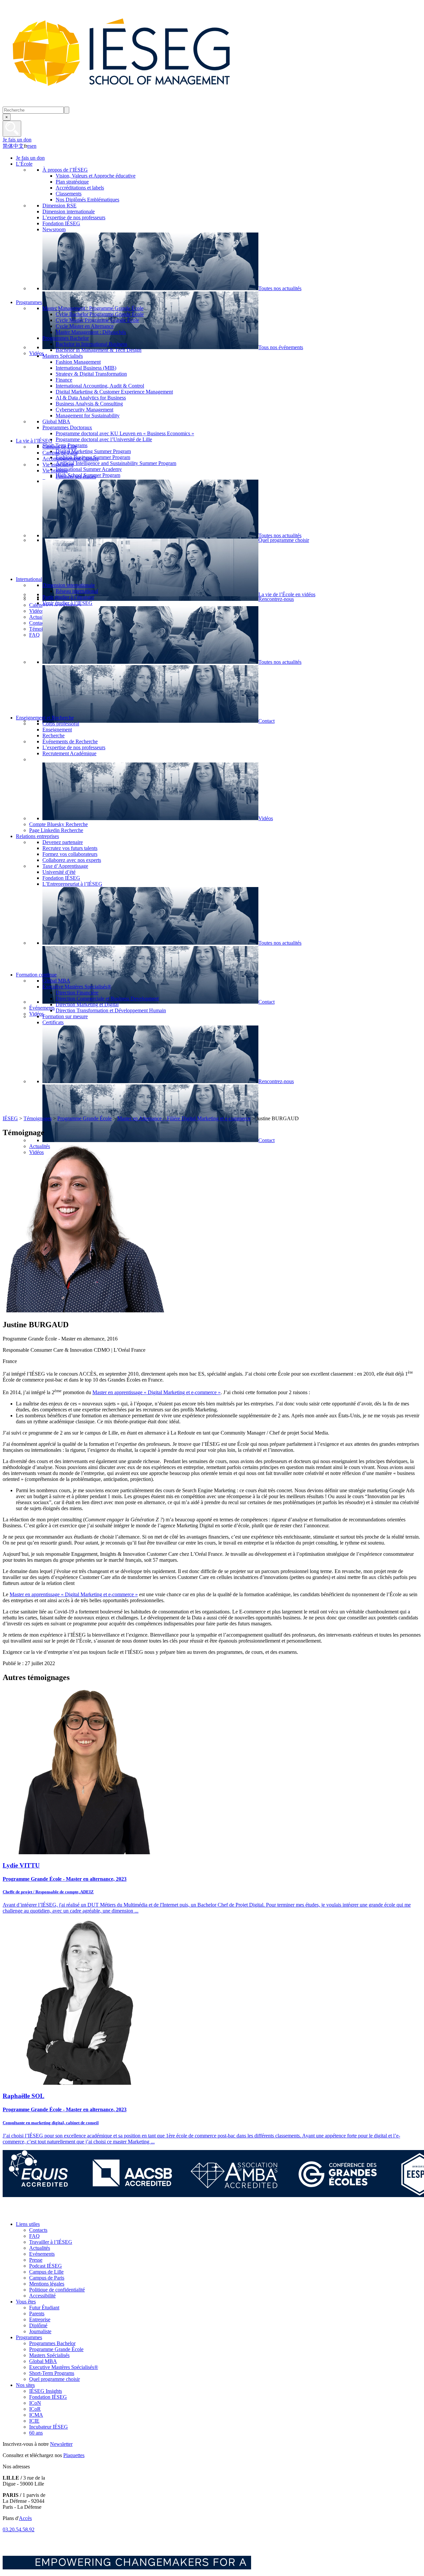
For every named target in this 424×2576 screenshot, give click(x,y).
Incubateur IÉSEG (49, 2427)
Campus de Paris (47, 2278)
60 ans (36, 2433)
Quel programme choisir (54, 2379)
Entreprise (40, 2319)
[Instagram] (39, 2213)
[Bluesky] (24, 2213)
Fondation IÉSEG (48, 2397)
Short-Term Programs (52, 2373)
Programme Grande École (84, 1118)
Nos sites (25, 2385)
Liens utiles (28, 2224)
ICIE (34, 2421)
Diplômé (38, 2325)
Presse (36, 2260)
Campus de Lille (46, 2272)
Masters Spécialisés (49, 2355)
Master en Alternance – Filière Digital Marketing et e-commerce (184, 1118)
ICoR (35, 2409)
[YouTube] (54, 2213)
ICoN (35, 2403)
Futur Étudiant (44, 2308)
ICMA (36, 2415)
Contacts (38, 2230)
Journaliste (40, 2331)
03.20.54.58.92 (19, 2529)
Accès (25, 2518)
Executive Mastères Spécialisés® (64, 2367)
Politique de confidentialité (57, 2290)
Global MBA (43, 2361)
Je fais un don (17, 140)
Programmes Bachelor (52, 2343)
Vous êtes (26, 2302)
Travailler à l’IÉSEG (51, 2242)
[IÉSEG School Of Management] (138, 104)
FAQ (34, 2236)
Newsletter (61, 2444)
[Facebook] (9, 2213)
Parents (37, 2313)
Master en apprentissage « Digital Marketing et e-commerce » (157, 1392)
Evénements (42, 2254)
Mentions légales (47, 2284)
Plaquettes (74, 2455)
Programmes (29, 2337)
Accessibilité (42, 2296)
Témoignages (38, 1118)
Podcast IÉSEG (46, 2266)
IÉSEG (10, 1118)
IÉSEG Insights (46, 2391)
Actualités (40, 2248)
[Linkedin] (69, 2213)
